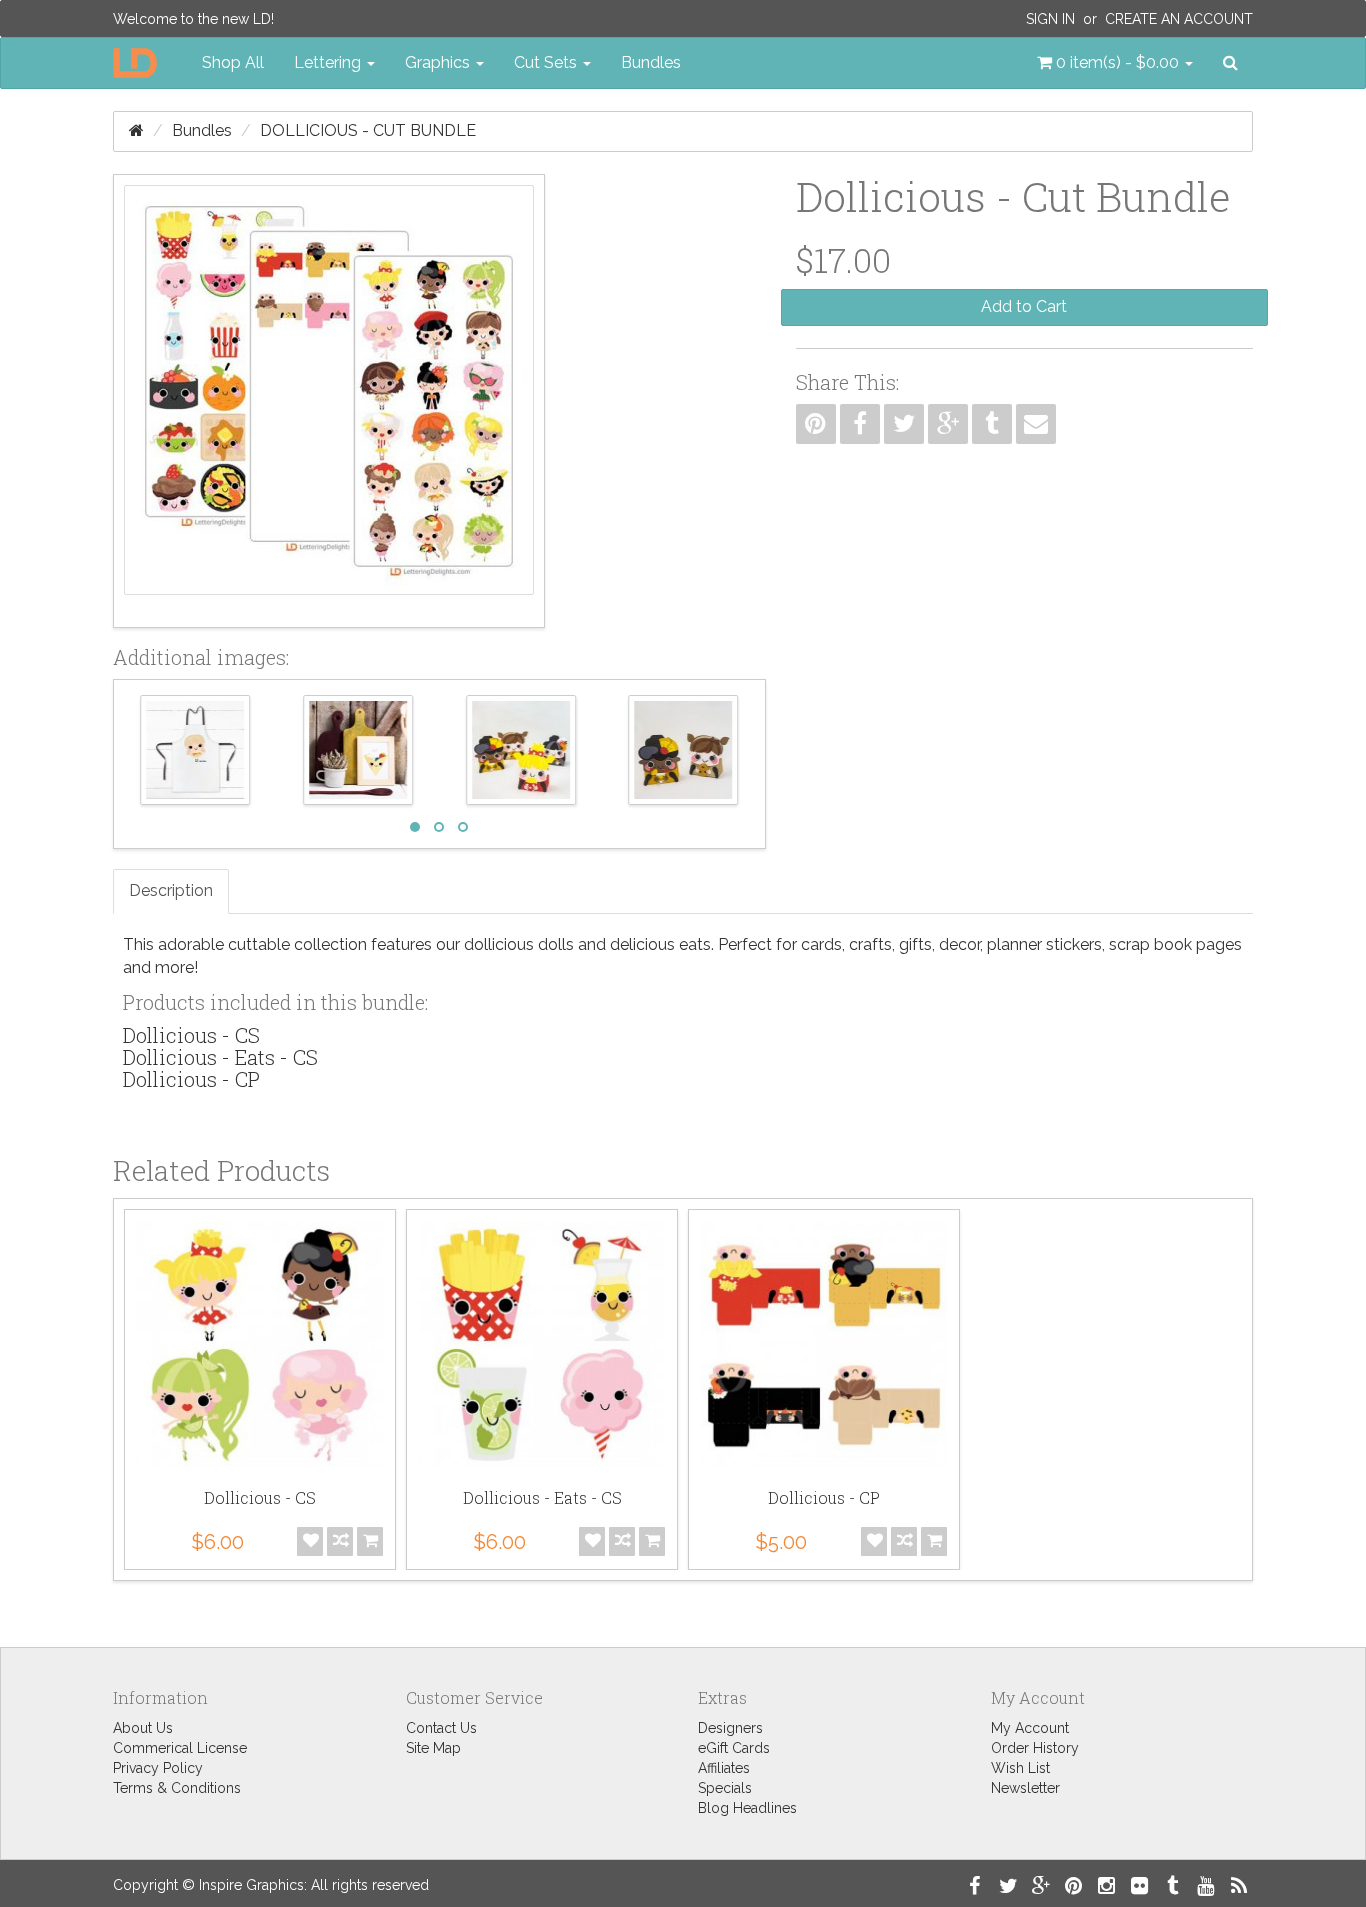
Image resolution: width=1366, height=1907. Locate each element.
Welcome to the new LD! (193, 19)
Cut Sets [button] (547, 62)
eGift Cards (734, 1748)
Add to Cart (1024, 306)
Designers (730, 1728)
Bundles (651, 62)
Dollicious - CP (191, 1079)
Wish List (1020, 1768)
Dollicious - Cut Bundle (368, 130)
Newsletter (1025, 1788)
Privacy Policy (158, 1768)
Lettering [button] (329, 62)
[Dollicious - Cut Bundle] (329, 401)
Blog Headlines (747, 1808)
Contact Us (441, 1728)
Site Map (433, 1748)
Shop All (233, 62)
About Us (143, 1728)
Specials (725, 1788)
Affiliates (724, 1768)
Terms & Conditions (177, 1788)
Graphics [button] (439, 62)
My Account (1030, 1728)
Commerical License (180, 1748)
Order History (1035, 1748)
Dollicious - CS (191, 1035)
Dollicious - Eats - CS (220, 1057)
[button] (1115, 63)
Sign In (1050, 19)
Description (171, 890)
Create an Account (1179, 19)
